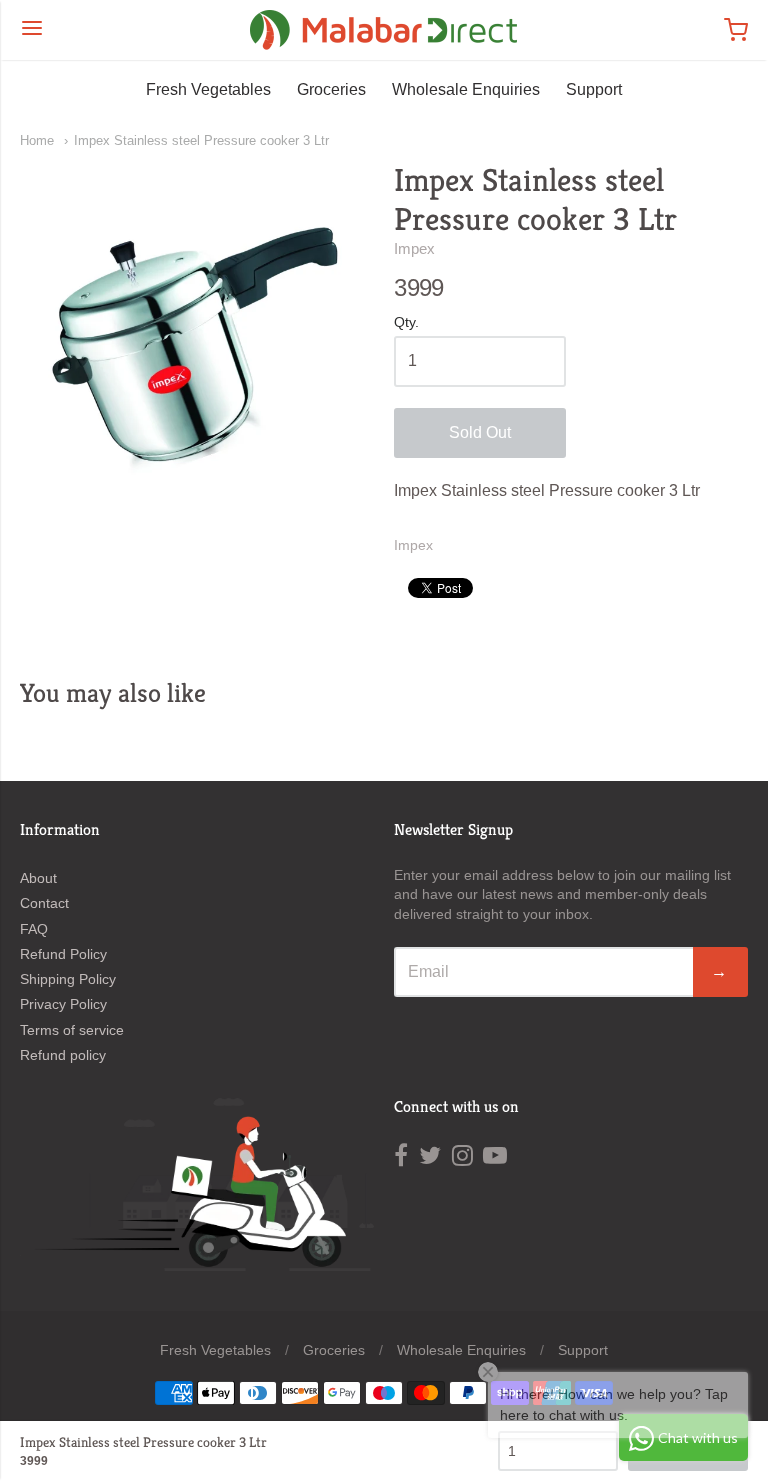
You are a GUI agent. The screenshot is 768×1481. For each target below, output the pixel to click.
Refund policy (63, 1055)
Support (594, 89)
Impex (414, 248)
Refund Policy (63, 954)
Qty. (406, 322)
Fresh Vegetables (208, 89)
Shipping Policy (68, 979)
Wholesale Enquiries (466, 89)
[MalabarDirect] (383, 30)
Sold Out (480, 432)
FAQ (34, 929)
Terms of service (72, 1030)
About (38, 878)
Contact (44, 903)
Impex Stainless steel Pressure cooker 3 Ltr (201, 140)
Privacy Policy (63, 1004)
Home (37, 140)
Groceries (331, 89)
